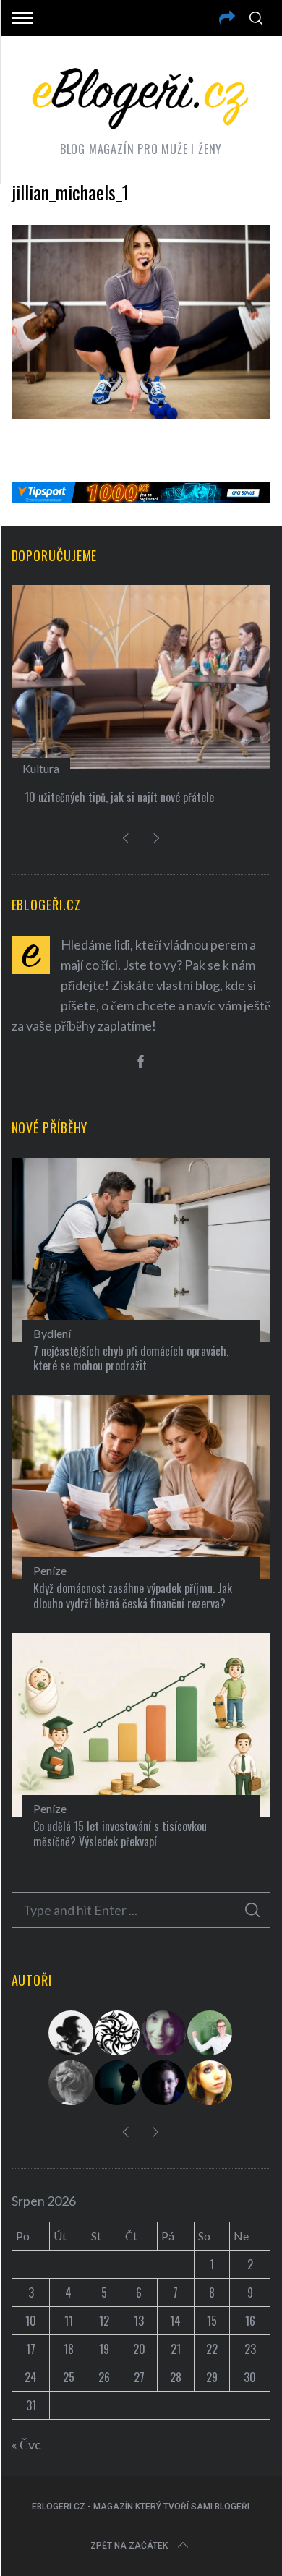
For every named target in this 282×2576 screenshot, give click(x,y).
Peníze (50, 1570)
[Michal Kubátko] (164, 2083)
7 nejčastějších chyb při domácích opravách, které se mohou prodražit (131, 1359)
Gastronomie (137, 768)
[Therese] (72, 2083)
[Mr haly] (210, 2033)
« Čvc (26, 2444)
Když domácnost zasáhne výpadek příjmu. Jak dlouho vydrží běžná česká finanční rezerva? (133, 1596)
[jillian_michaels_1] (141, 414)
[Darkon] (118, 2033)
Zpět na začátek (129, 2546)
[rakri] (72, 2033)
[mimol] (118, 2083)
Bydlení (52, 1333)
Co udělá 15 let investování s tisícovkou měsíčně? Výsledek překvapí (120, 1834)
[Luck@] (210, 2083)
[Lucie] (164, 2033)
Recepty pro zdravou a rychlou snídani (191, 797)
